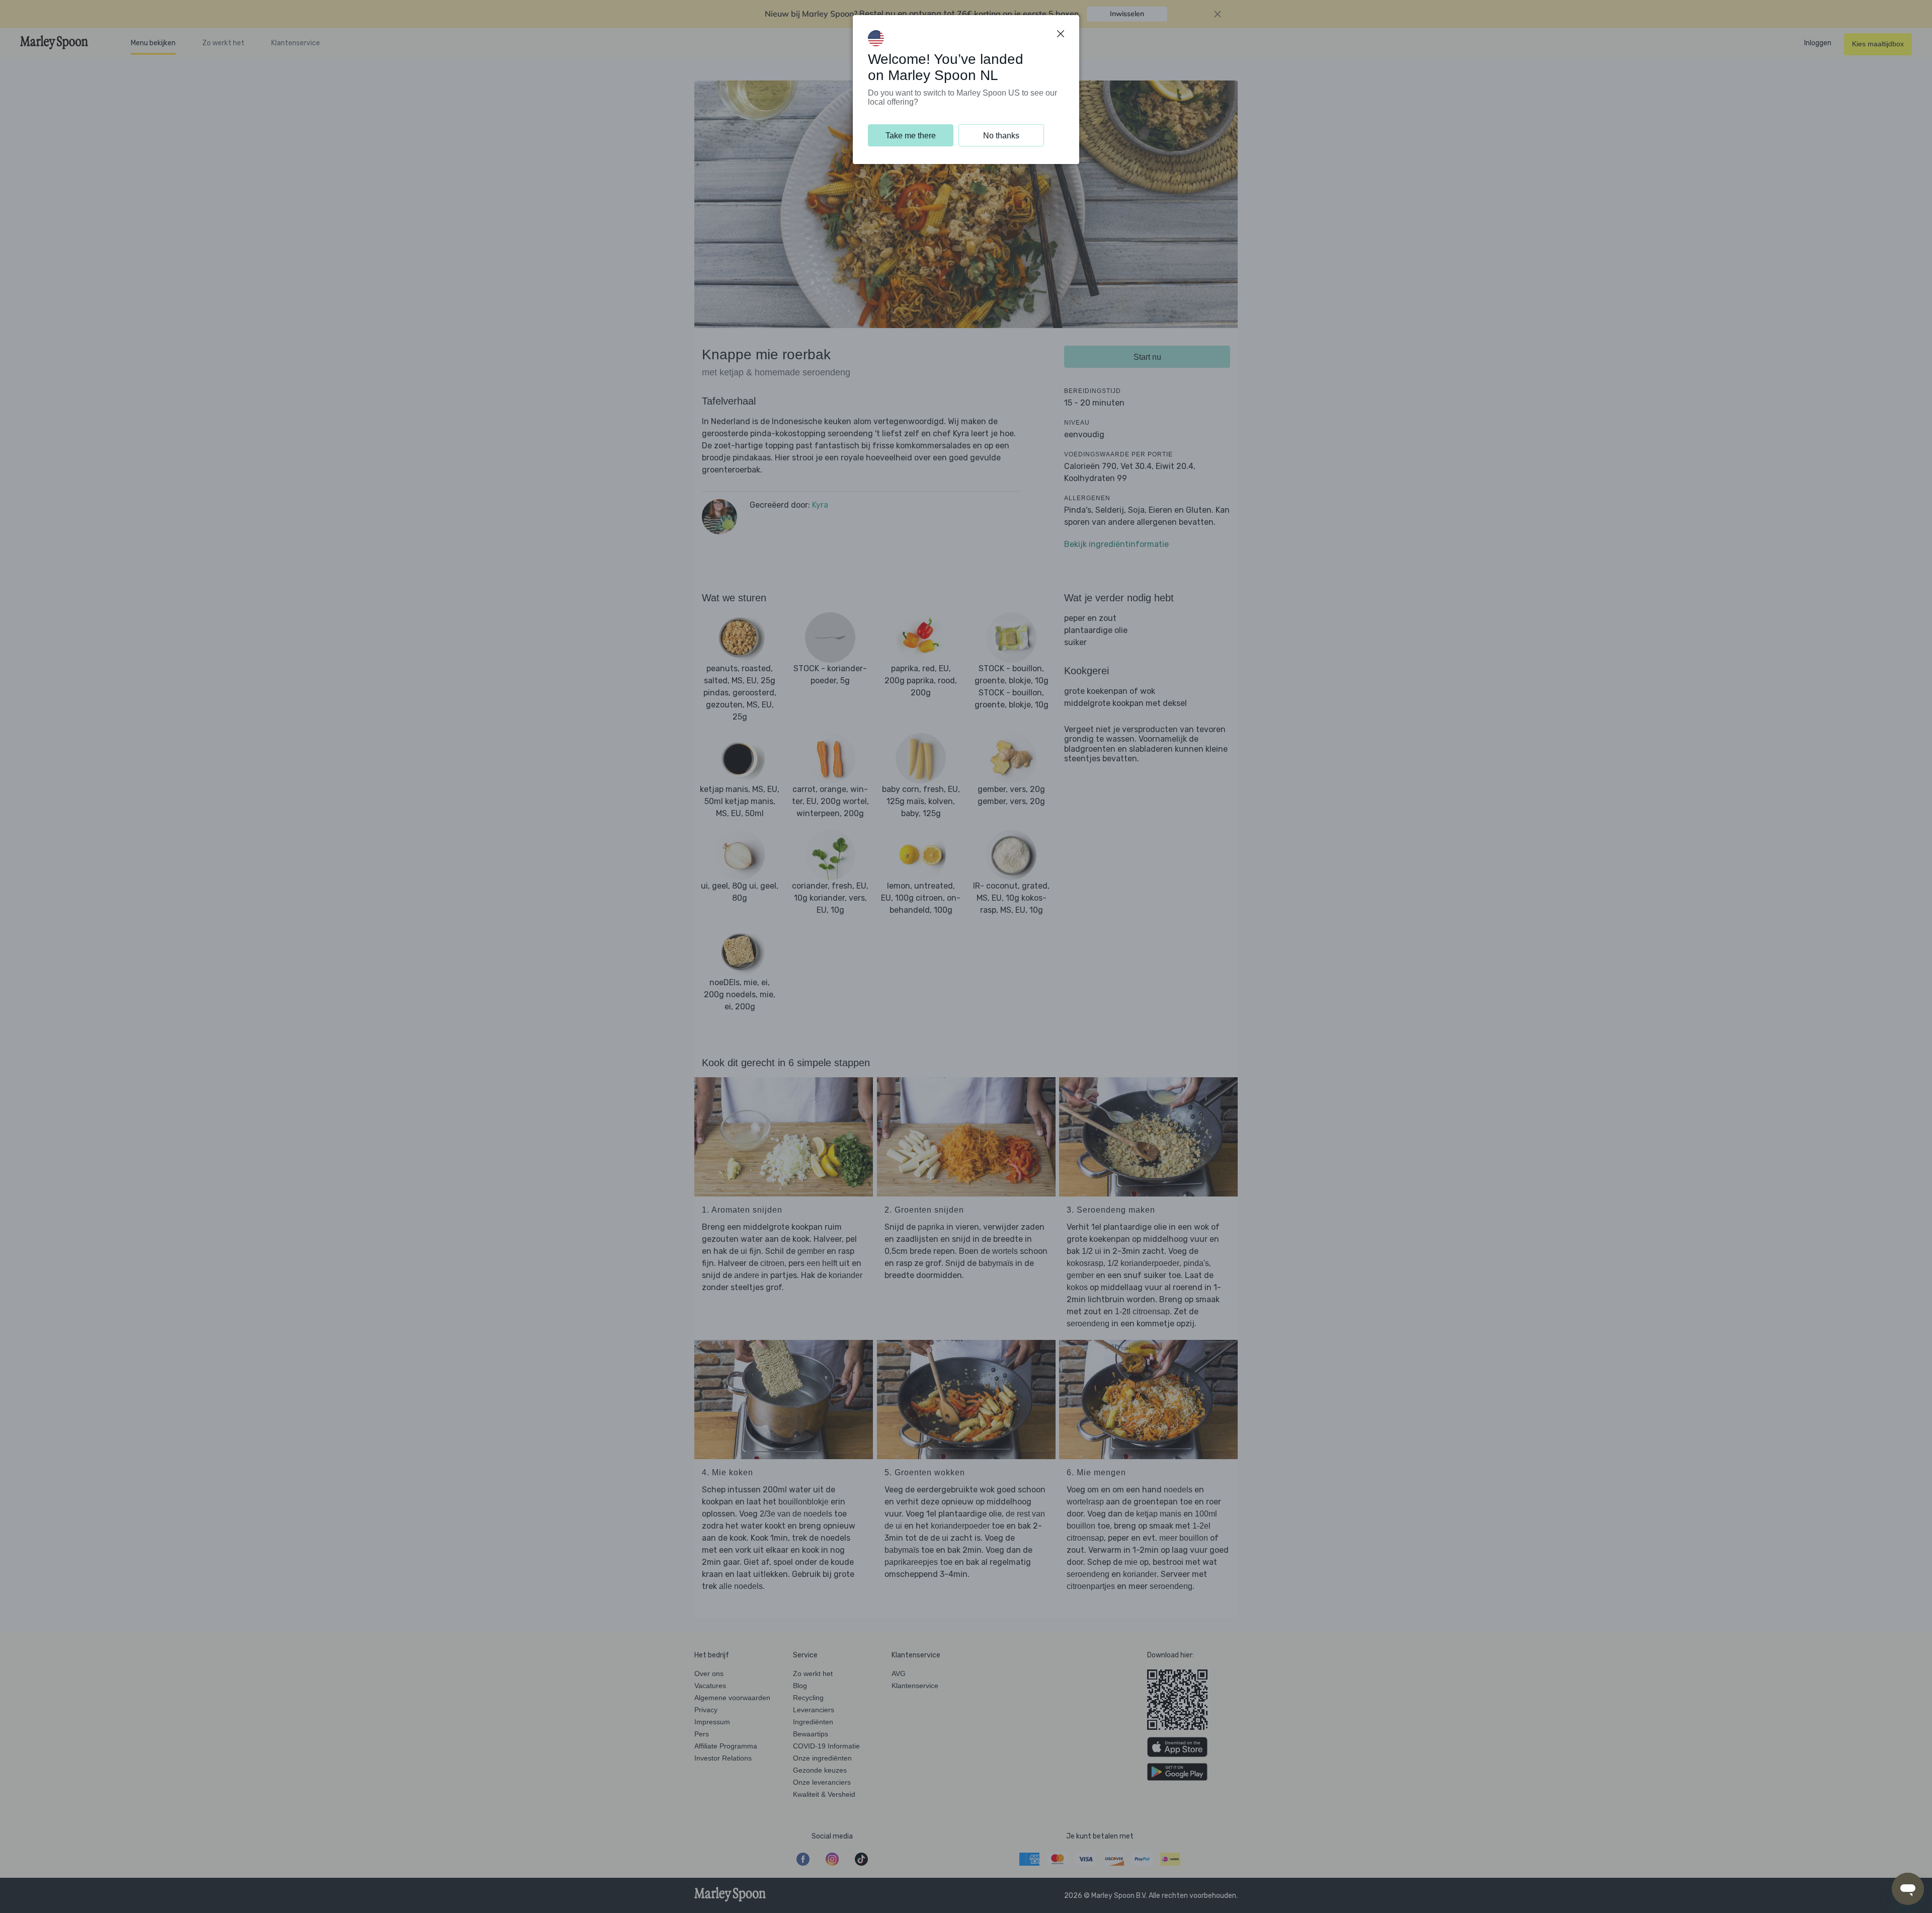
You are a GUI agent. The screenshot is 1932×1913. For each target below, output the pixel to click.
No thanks (1001, 136)
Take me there (911, 136)
